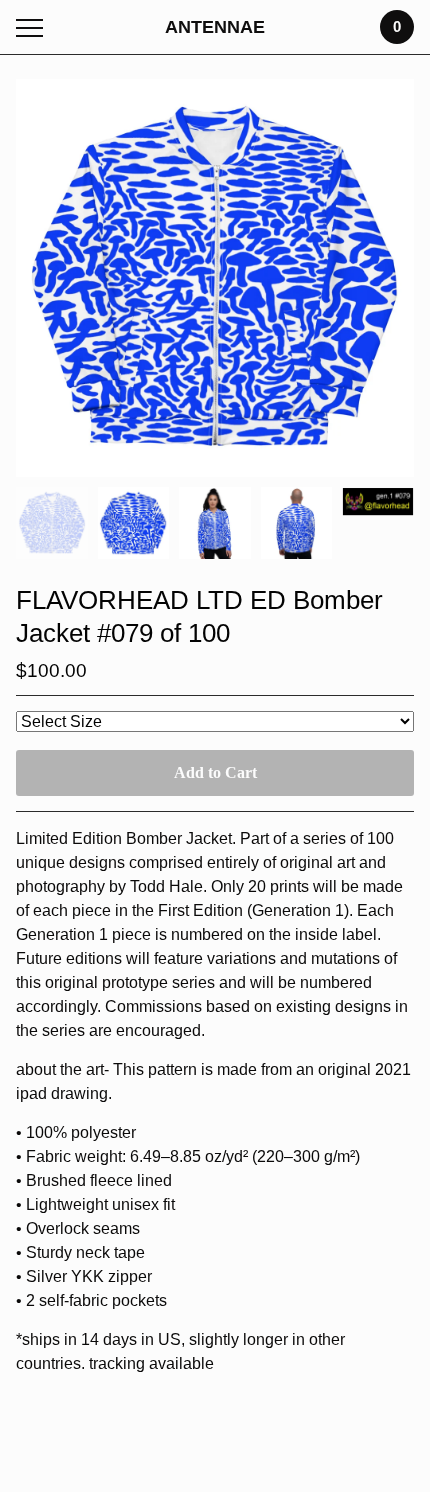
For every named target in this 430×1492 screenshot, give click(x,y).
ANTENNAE (215, 27)
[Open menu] (33, 27)
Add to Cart (215, 772)
